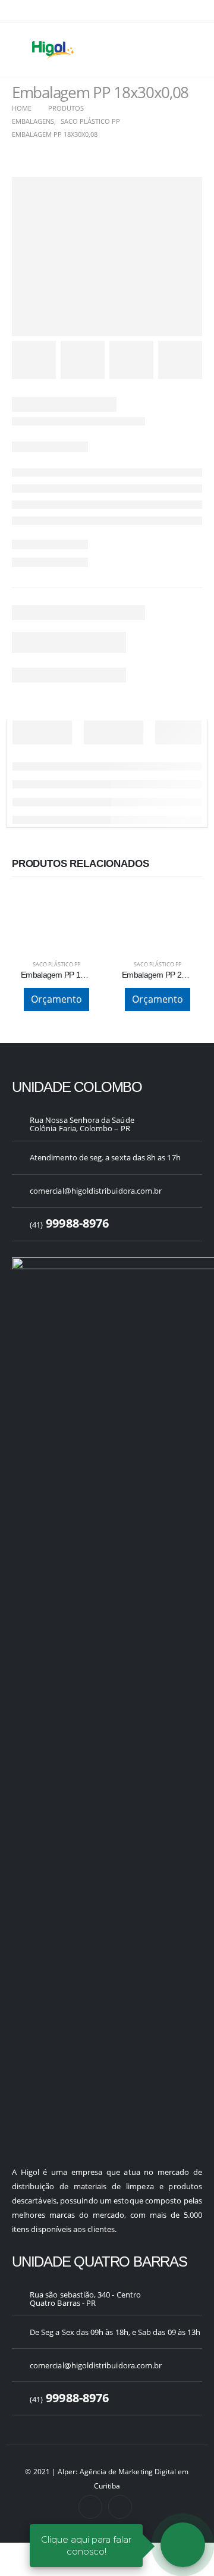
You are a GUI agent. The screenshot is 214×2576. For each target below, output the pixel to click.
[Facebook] (90, 2507)
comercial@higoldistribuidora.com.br (96, 1191)
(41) (69, 1225)
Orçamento (56, 999)
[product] (56, 904)
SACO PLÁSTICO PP (56, 964)
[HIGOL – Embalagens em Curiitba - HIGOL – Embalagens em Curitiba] (53, 50)
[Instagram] (120, 2507)
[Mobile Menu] (21, 50)
